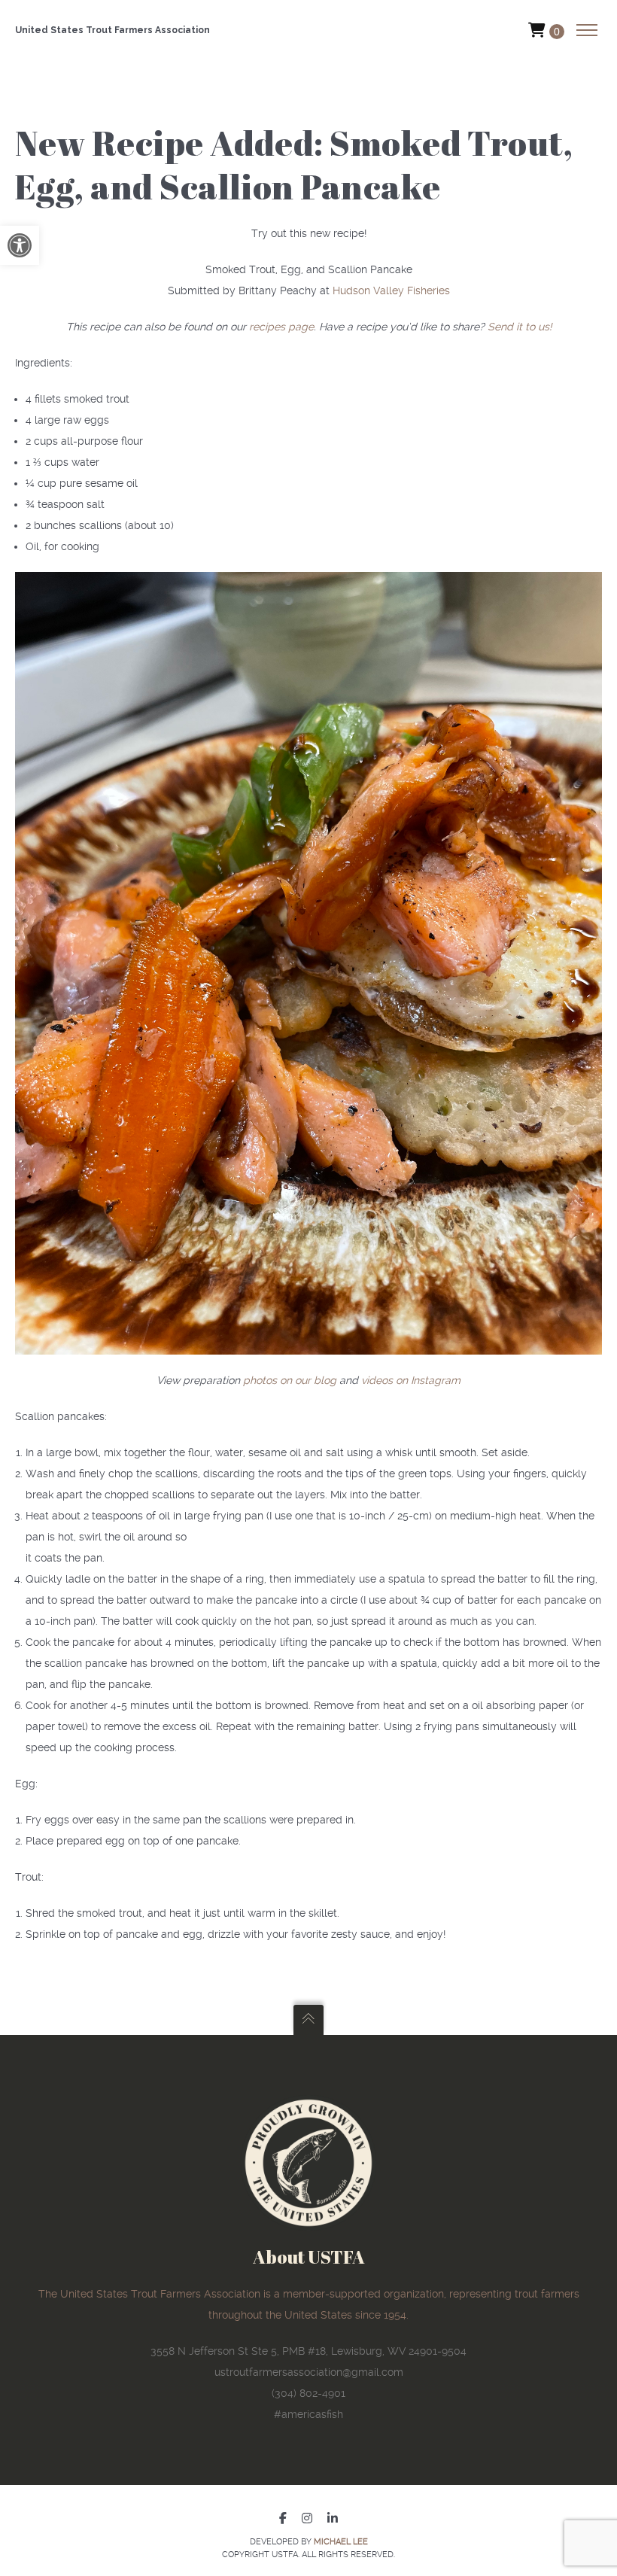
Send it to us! (520, 327)
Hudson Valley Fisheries (391, 290)
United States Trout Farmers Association (112, 30)
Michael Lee (341, 2542)
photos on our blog (290, 1380)
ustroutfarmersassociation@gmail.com (309, 2372)
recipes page (281, 327)
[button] (20, 245)
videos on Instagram (411, 1380)
